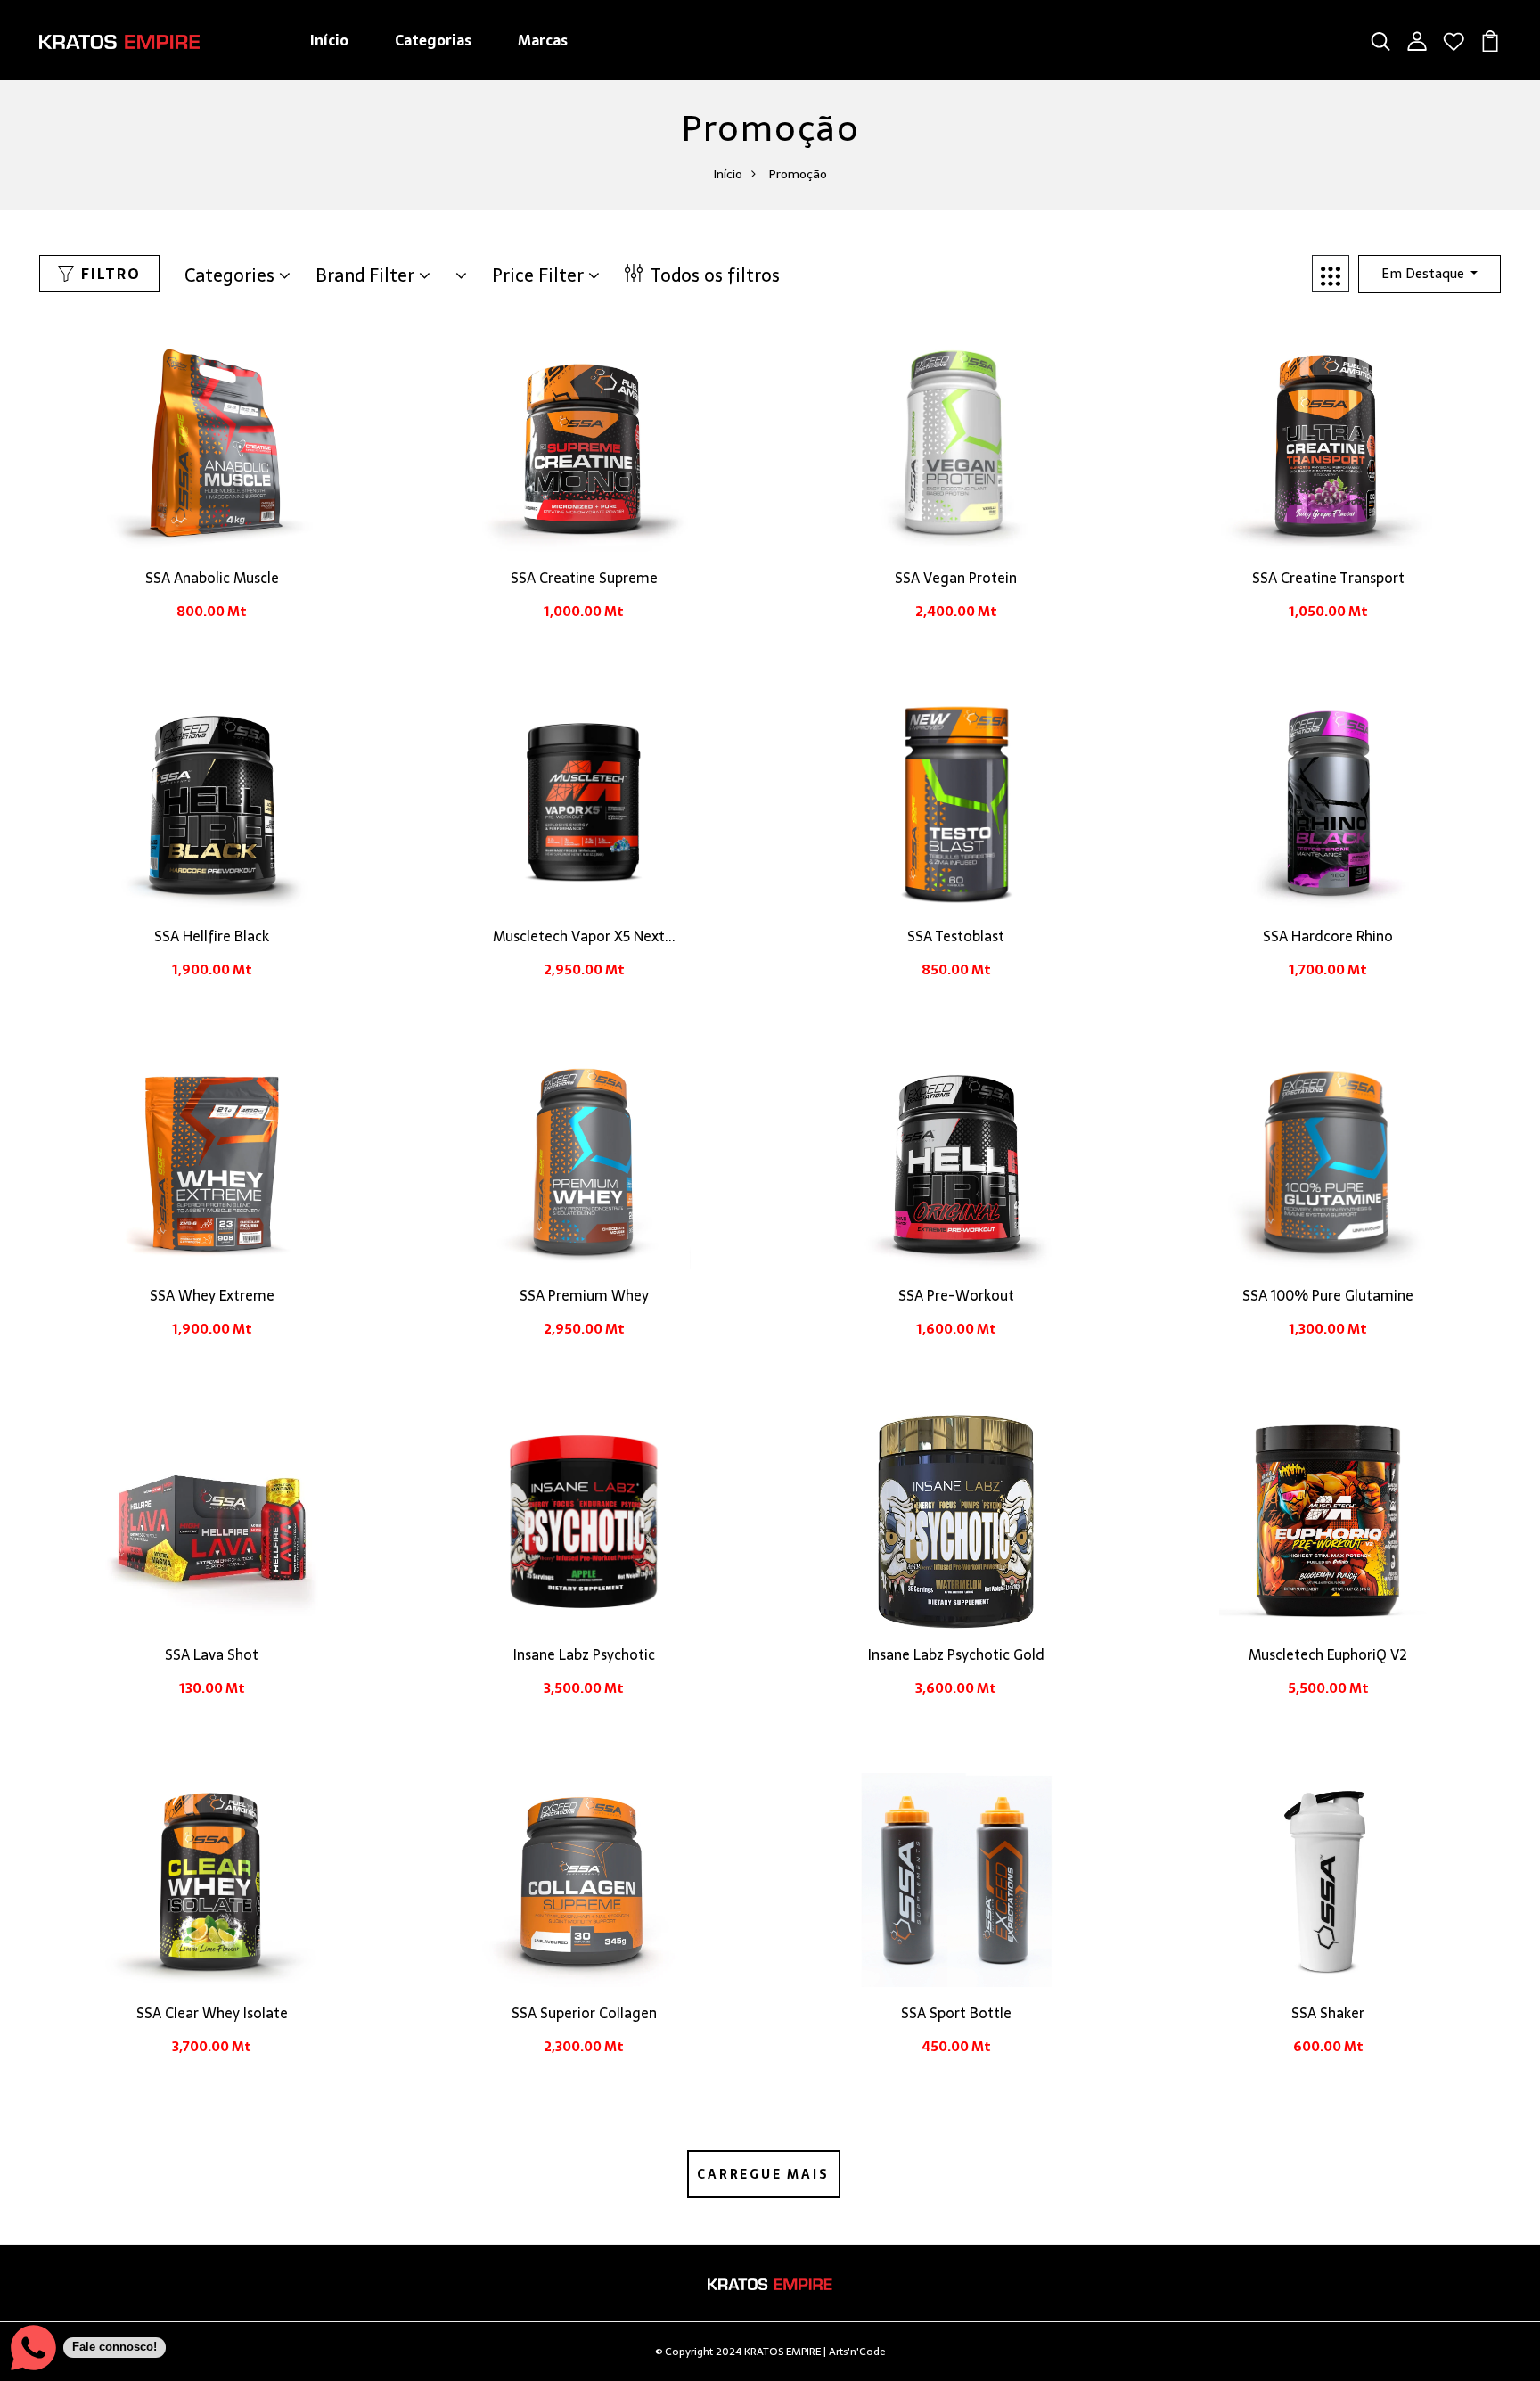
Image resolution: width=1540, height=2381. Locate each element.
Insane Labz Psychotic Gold (956, 1654)
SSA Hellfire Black (212, 936)
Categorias (433, 40)
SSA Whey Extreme (212, 1295)
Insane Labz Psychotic (584, 1654)
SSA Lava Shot (212, 1654)
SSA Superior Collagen (584, 2013)
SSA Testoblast (956, 936)
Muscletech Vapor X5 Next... (584, 936)
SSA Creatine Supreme (584, 578)
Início (329, 40)
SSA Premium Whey (584, 1295)
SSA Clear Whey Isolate (212, 2013)
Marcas (543, 40)
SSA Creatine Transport (1328, 578)
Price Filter (540, 275)
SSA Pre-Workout (956, 1295)
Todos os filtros (713, 275)
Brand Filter (367, 275)
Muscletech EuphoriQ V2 (1328, 1654)
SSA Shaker (1328, 2013)
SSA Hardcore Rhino (1328, 936)
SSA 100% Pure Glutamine (1328, 1295)
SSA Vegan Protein (956, 578)
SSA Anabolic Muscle (212, 578)
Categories (232, 275)
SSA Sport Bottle (956, 2013)
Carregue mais (763, 2174)
